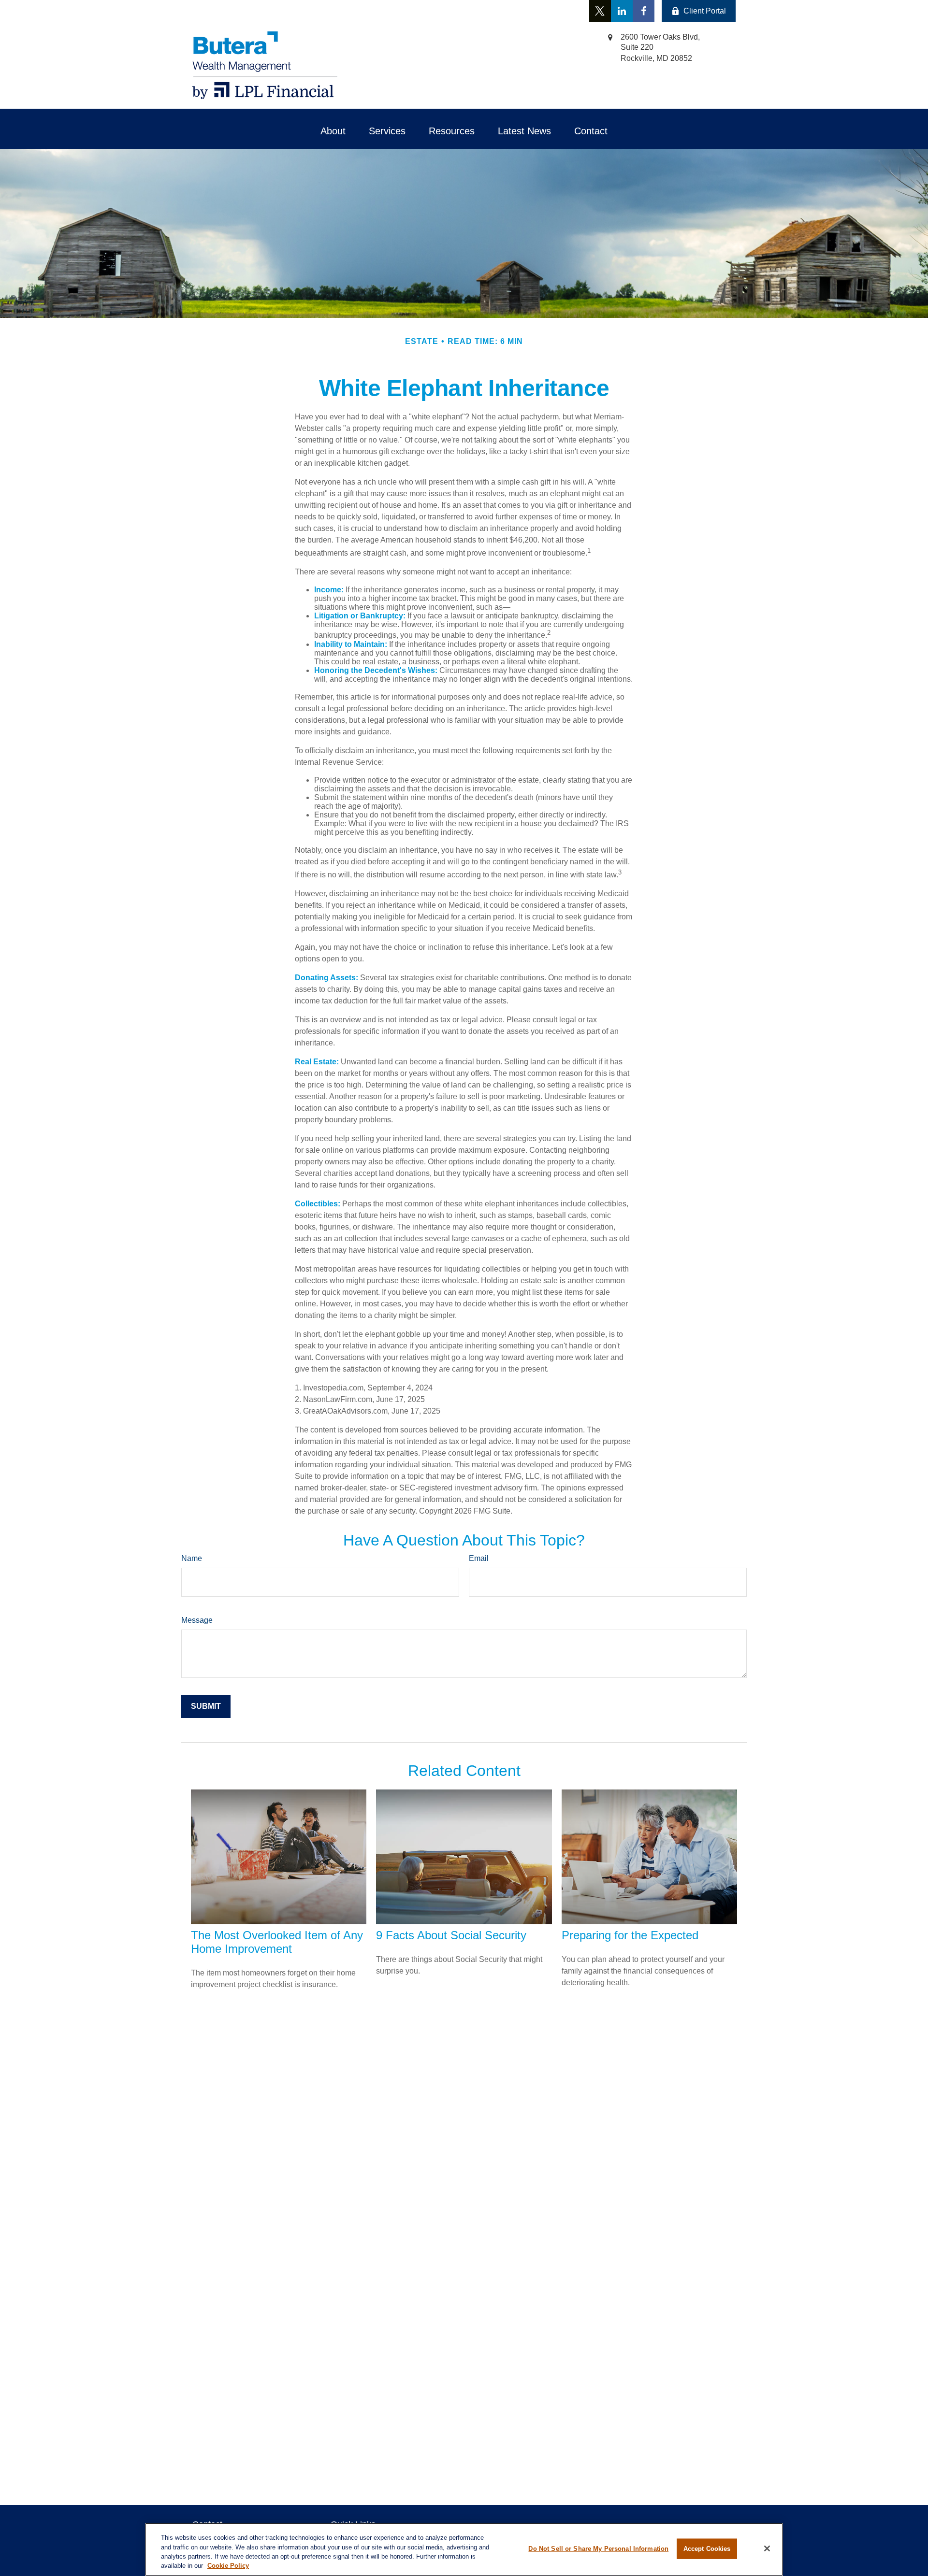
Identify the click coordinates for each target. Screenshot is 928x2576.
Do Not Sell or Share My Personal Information (598, 2549)
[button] (333, 131)
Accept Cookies (707, 2549)
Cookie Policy (228, 2566)
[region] (464, 2549)
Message (197, 1620)
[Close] (767, 2548)
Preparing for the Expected (630, 1935)
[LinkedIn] (622, 11)
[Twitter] (600, 11)
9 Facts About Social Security (451, 1935)
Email (479, 1558)
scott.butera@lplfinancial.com (342, 11)
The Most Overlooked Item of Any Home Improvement (277, 1942)
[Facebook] (644, 11)
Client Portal (705, 11)
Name (192, 1558)
